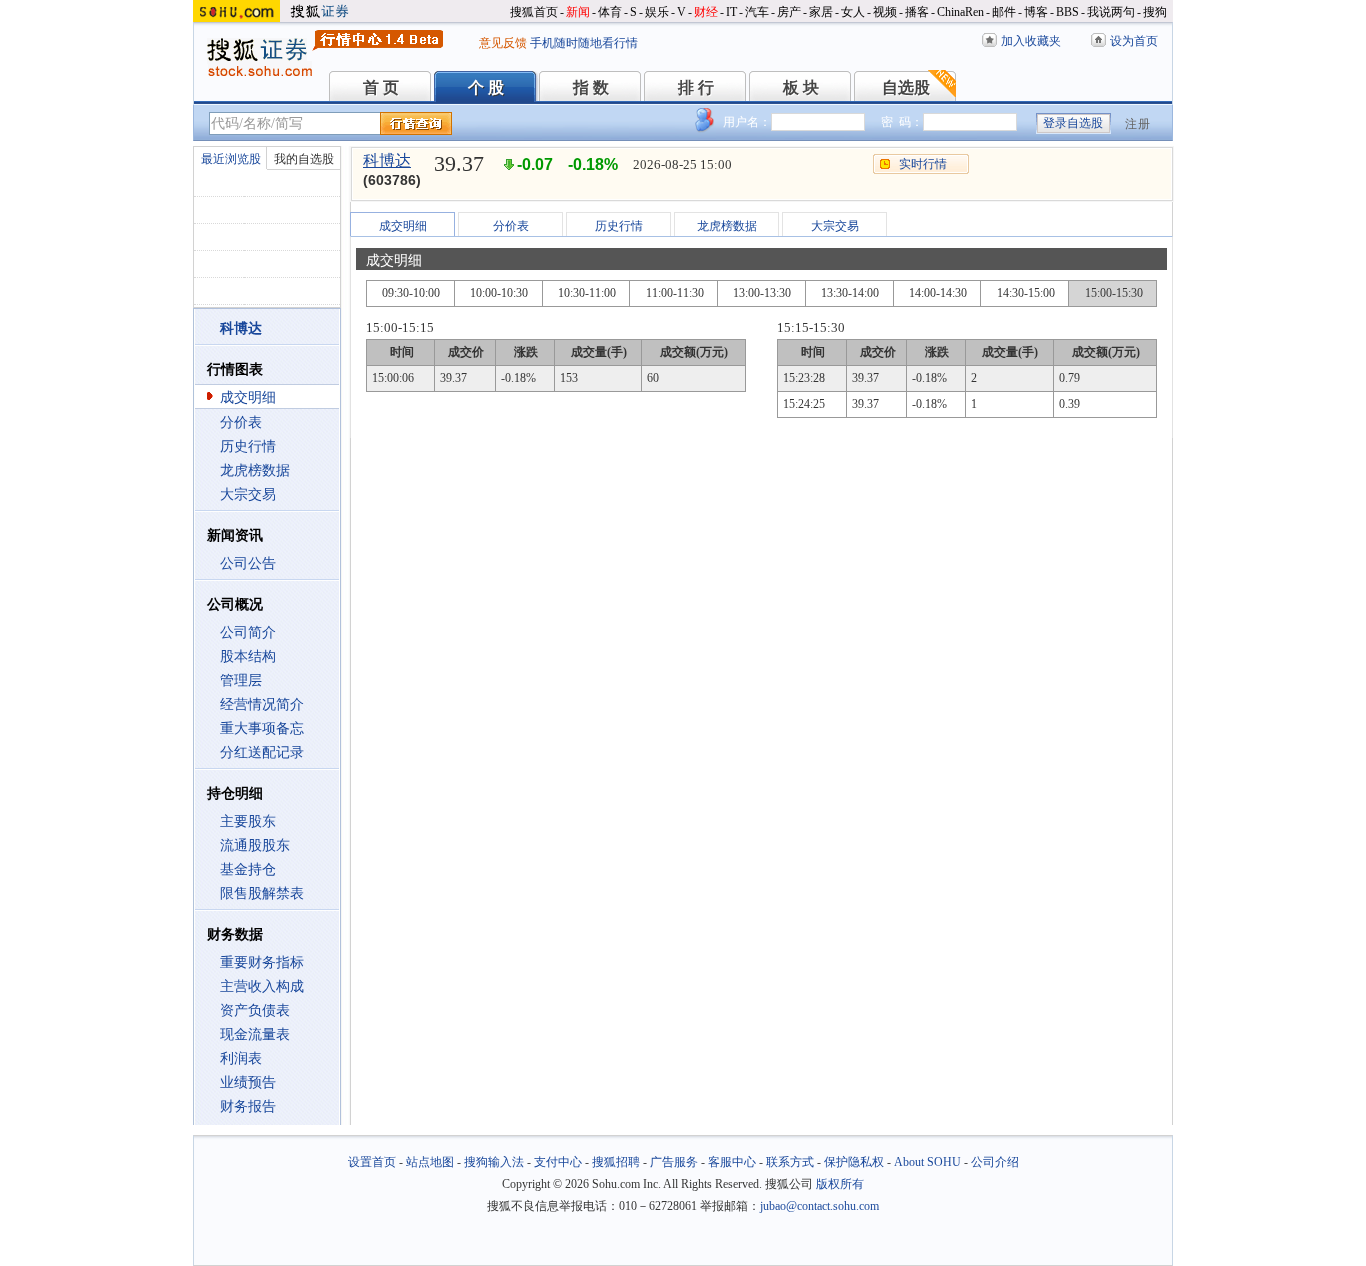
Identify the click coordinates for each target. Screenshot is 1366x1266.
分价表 (241, 422)
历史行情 (248, 446)
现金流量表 (255, 1034)
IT (731, 12)
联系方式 (790, 1162)
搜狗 (1155, 12)
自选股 (906, 87)
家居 (821, 12)
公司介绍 (995, 1162)
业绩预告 (248, 1082)
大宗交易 (248, 494)
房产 (789, 12)
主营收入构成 (262, 986)
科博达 (387, 160)
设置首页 (372, 1162)
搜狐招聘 (616, 1162)
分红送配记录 (262, 752)
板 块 (801, 87)
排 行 (696, 87)
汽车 (757, 12)
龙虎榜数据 (255, 470)
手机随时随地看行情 (584, 43)
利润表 (241, 1058)
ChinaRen (960, 12)
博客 (1036, 12)
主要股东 (248, 821)
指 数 (591, 87)
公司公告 (248, 563)
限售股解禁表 (262, 893)
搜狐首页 (534, 12)
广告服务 (674, 1162)
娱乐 (657, 12)
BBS (1067, 12)
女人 (853, 12)
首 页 (381, 87)
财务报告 (248, 1106)
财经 (706, 12)
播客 (917, 12)
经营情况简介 (262, 704)
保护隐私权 (854, 1162)
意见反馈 (503, 43)
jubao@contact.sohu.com (819, 1206)
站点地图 (430, 1162)
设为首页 (1134, 41)
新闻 (578, 12)
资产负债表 (255, 1010)
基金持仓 (248, 869)
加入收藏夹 (1031, 41)
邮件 (1004, 12)
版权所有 (840, 1184)
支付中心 (558, 1162)
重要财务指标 (262, 962)
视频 (885, 12)
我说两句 (1111, 12)
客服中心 (732, 1162)
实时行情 (923, 164)
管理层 (241, 680)
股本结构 (248, 656)
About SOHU (927, 1162)
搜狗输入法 (494, 1162)
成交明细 (248, 397)
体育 (610, 12)
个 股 (486, 87)
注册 (1138, 124)
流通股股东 (255, 845)
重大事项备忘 (262, 728)
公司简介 (248, 632)
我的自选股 (304, 159)
